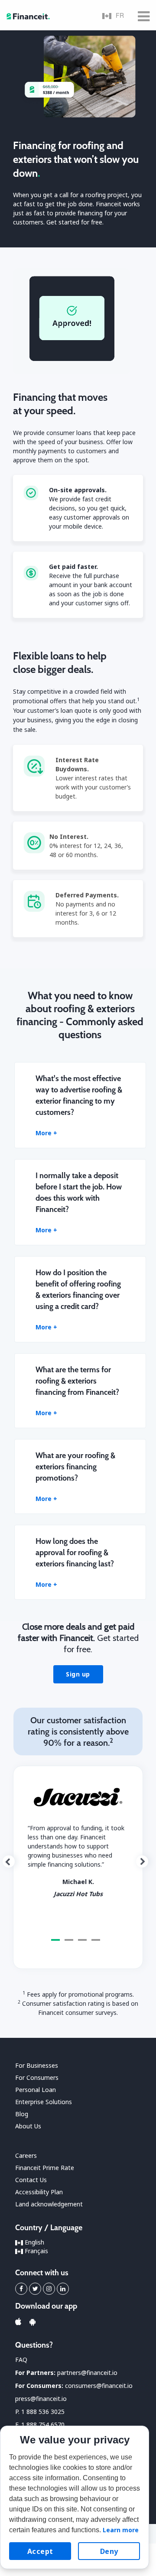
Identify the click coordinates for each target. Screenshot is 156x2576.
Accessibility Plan (39, 2192)
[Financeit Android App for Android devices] (32, 2322)
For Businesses (37, 2065)
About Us (28, 2126)
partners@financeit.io (87, 2373)
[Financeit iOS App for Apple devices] (18, 2322)
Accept (40, 2551)
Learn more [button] (121, 2530)
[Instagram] (49, 2289)
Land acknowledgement (49, 2204)
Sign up (78, 1674)
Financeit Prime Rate (45, 2168)
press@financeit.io (41, 2399)
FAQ (21, 2360)
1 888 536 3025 (43, 2412)
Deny (109, 2551)
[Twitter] (35, 2289)
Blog (22, 2114)
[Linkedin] (63, 2289)
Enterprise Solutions (44, 2102)
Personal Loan (36, 2090)
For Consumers (37, 2077)
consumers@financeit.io (99, 2386)
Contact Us (31, 2180)
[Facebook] (21, 2289)
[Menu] (144, 15)
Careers (26, 2155)
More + (46, 1133)
